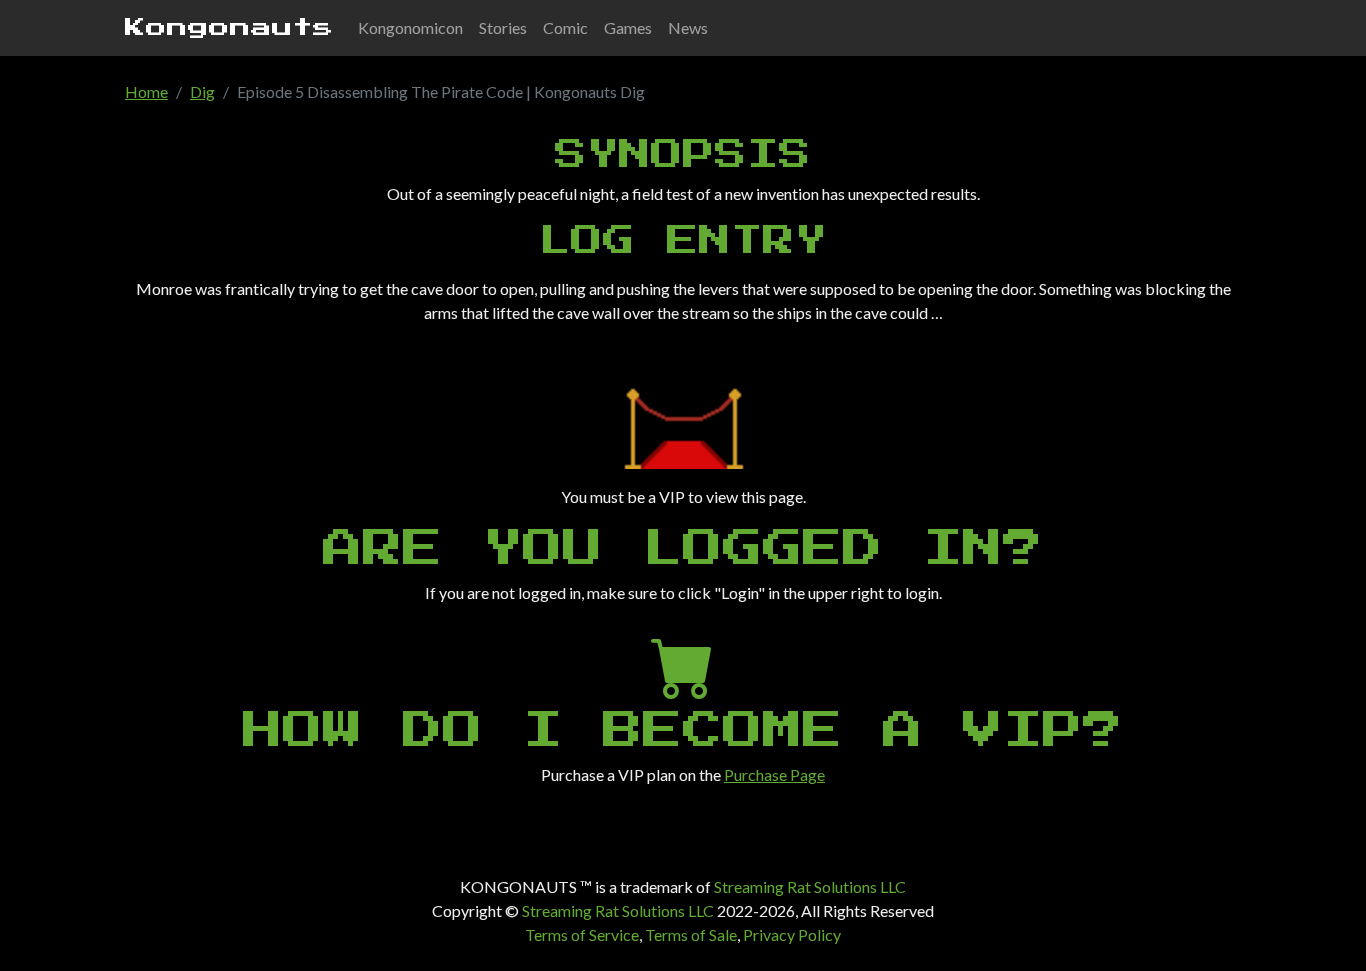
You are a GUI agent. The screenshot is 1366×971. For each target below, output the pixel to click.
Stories (503, 27)
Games (628, 27)
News (688, 27)
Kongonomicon (410, 27)
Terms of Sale (691, 934)
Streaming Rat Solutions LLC (810, 886)
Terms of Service (582, 934)
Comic (565, 27)
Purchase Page (774, 774)
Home (146, 91)
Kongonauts (229, 28)
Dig (202, 91)
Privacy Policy (792, 934)
